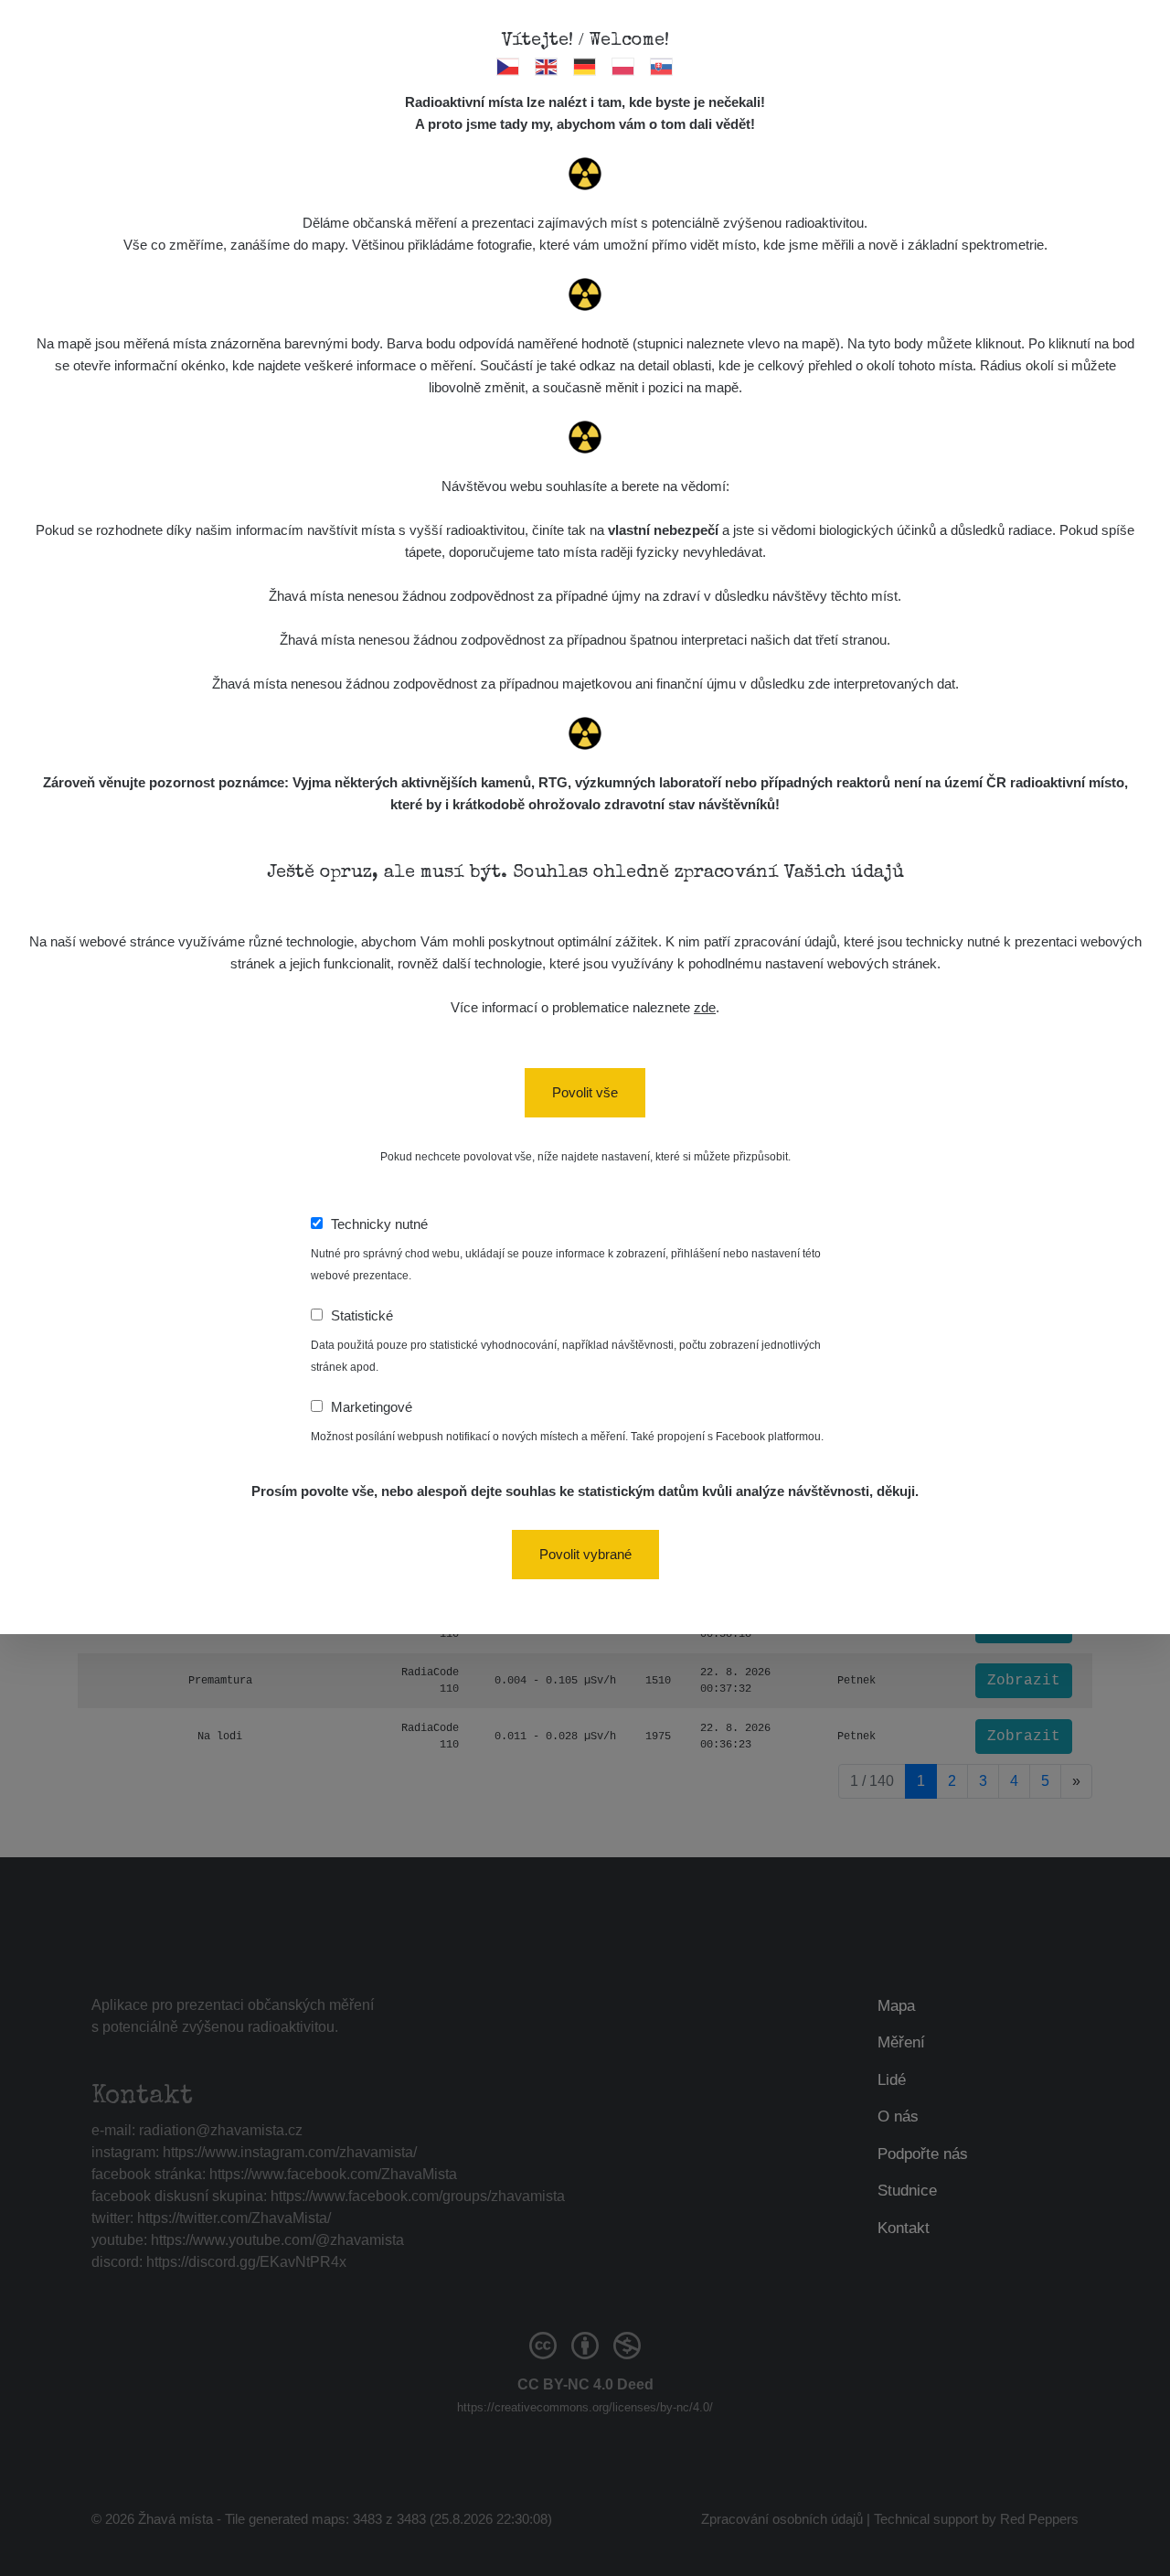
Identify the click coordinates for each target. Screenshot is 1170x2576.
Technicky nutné (379, 1224)
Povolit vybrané (585, 1554)
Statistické (362, 1315)
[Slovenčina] (662, 66)
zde (705, 1007)
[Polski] (624, 66)
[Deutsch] (585, 66)
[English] (547, 66)
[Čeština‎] (509, 66)
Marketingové (372, 1407)
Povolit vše (585, 1092)
